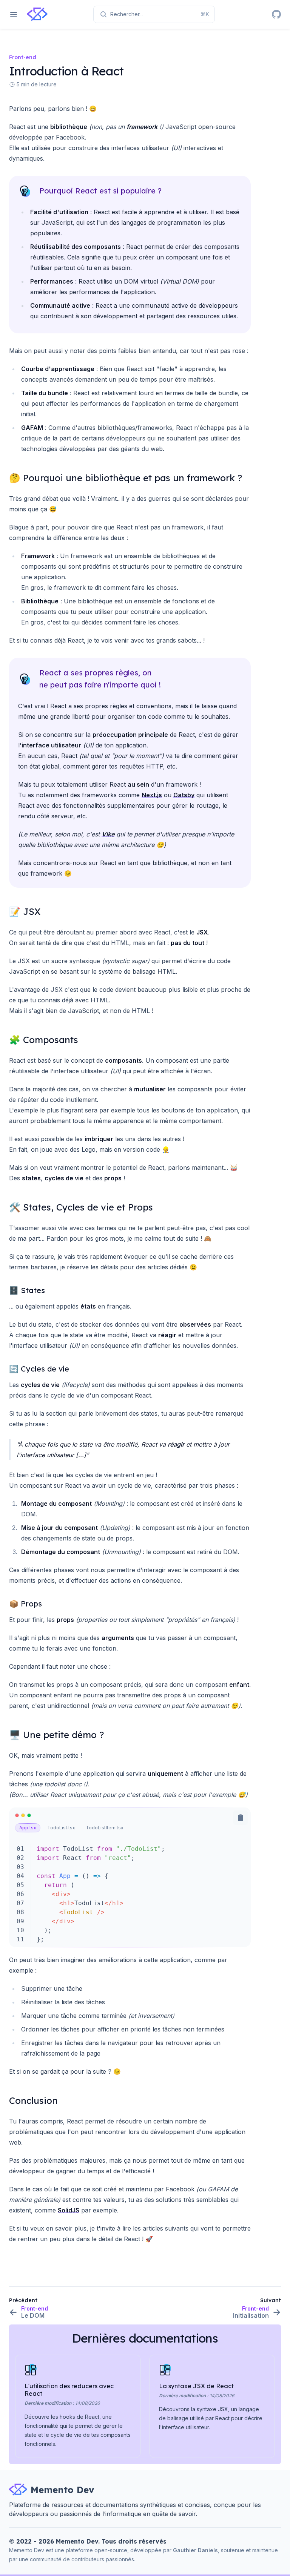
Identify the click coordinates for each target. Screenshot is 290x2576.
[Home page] (38, 14)
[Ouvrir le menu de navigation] (14, 14)
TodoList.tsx (61, 1828)
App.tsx (28, 1828)
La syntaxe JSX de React (196, 2386)
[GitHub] (276, 14)
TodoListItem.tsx (105, 1828)
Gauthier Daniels (195, 2550)
